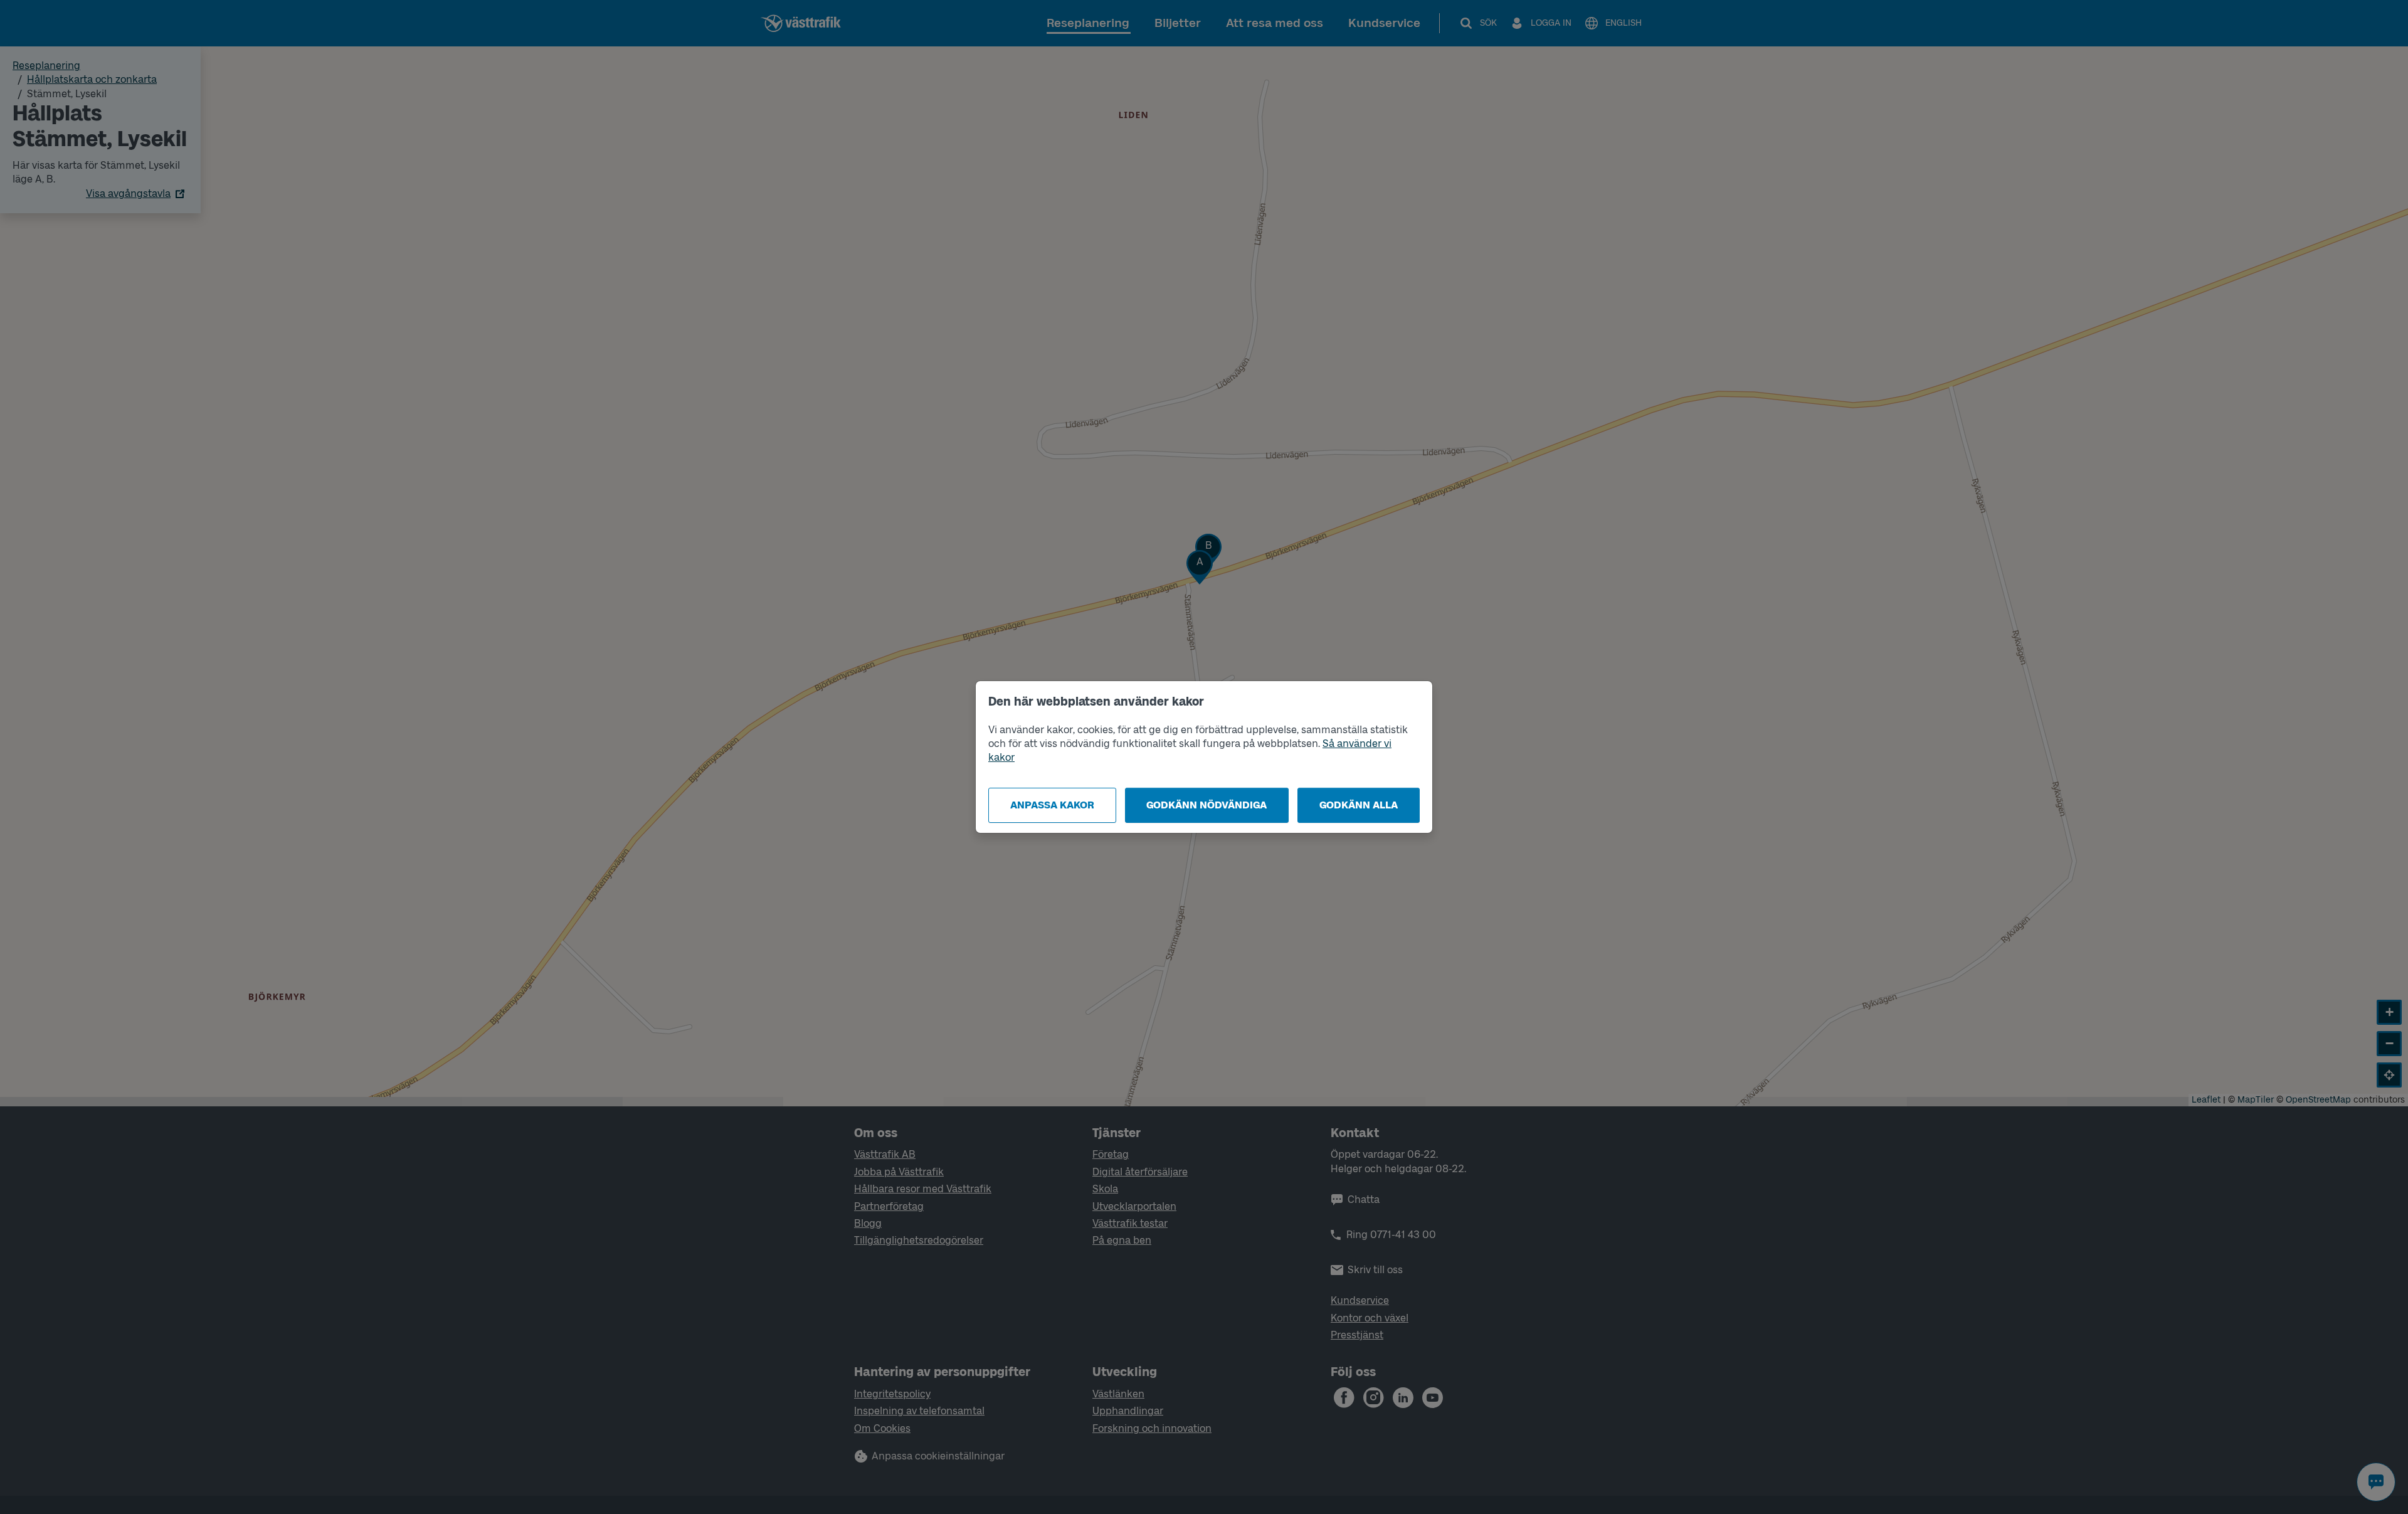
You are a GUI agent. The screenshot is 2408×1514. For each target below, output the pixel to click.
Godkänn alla (1359, 805)
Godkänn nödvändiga (1207, 805)
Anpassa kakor (1052, 805)
